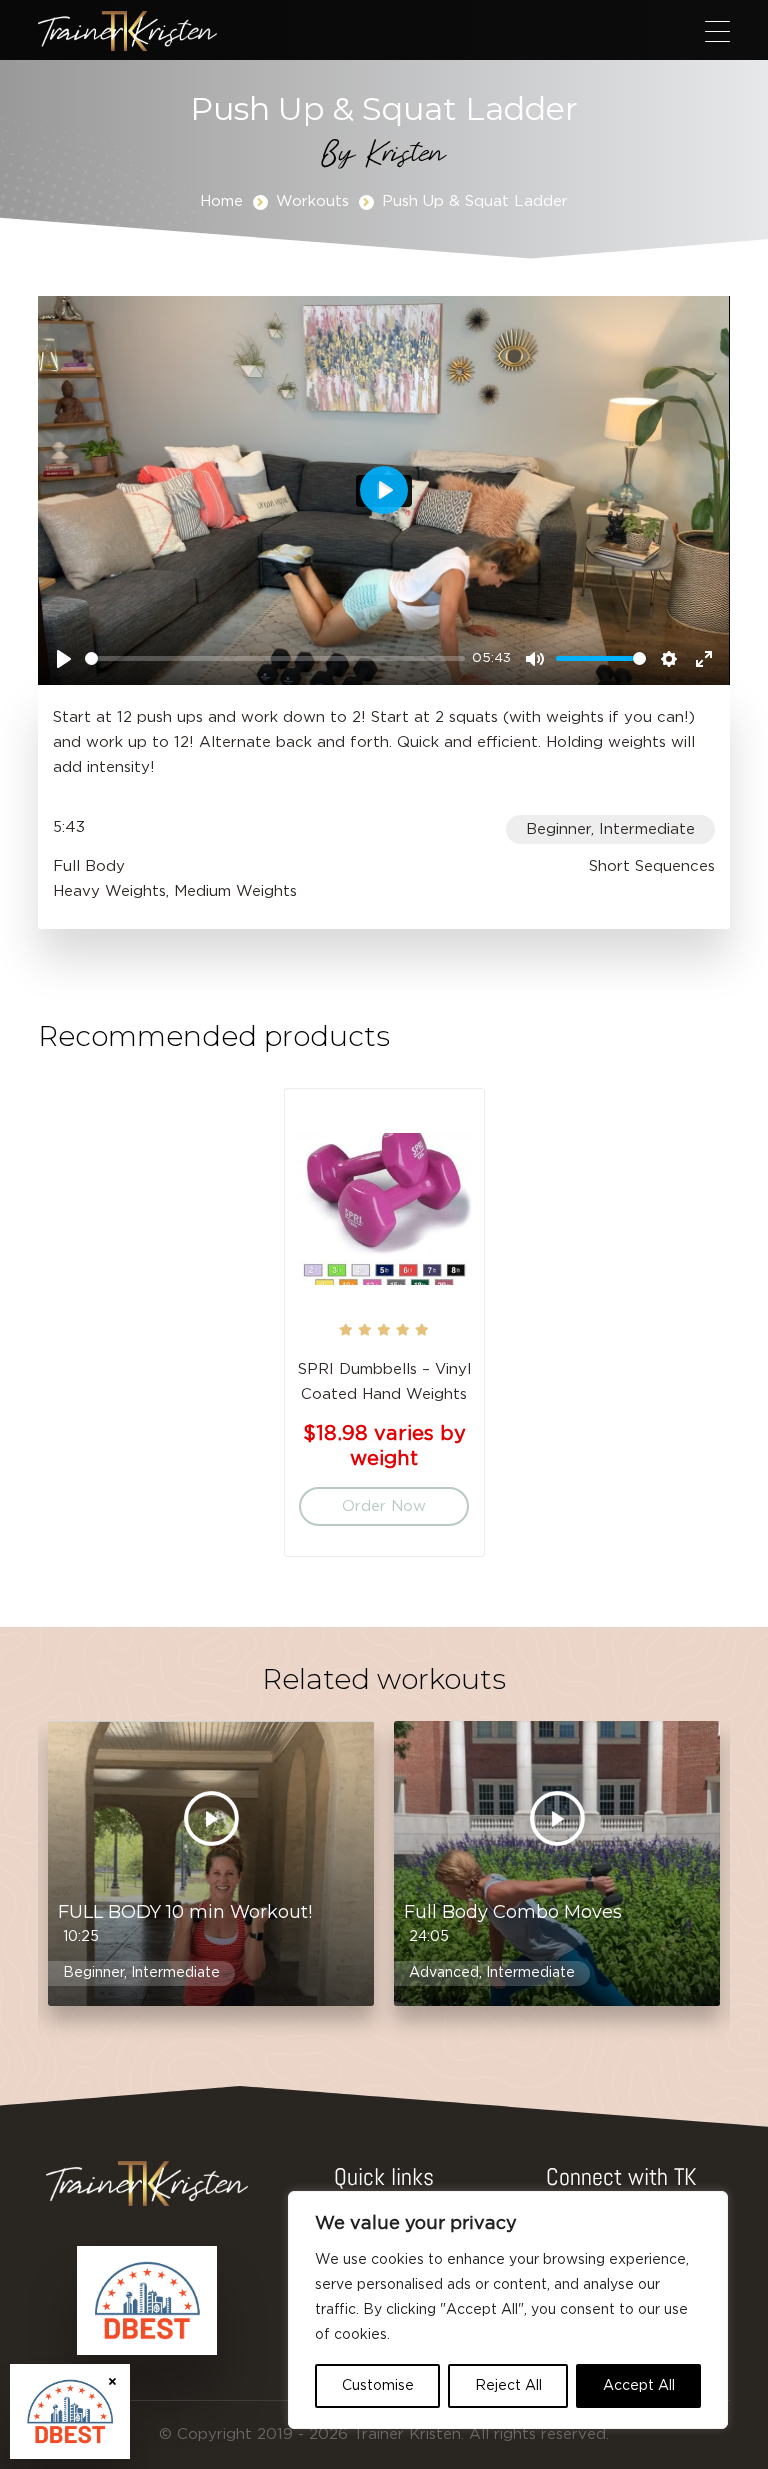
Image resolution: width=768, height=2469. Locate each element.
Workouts (312, 201)
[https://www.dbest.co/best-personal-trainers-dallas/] (147, 2301)
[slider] (274, 658)
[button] (717, 31)
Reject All (508, 2386)
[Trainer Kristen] (127, 31)
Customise (378, 2386)
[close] (112, 2381)
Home (221, 201)
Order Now (384, 1506)
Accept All (639, 2386)
